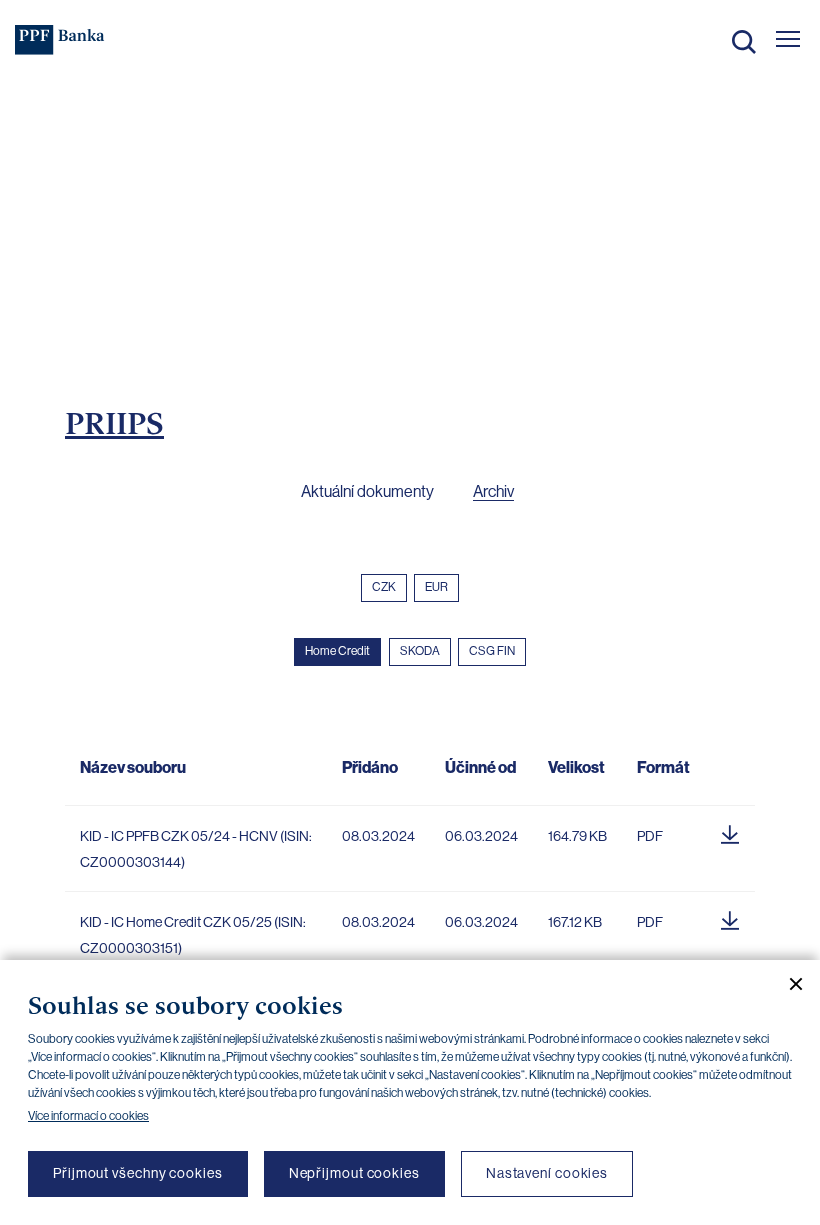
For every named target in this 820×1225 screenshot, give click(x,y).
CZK (384, 587)
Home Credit (337, 651)
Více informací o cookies (88, 1116)
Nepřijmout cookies (354, 1173)
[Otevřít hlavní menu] (788, 39)
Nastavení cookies (547, 1173)
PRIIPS (114, 423)
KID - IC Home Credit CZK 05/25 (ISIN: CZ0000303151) (193, 935)
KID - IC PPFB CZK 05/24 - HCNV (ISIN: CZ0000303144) (196, 849)
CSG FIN (492, 651)
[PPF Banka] (60, 40)
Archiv (493, 491)
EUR (436, 587)
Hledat (744, 42)
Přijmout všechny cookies (138, 1173)
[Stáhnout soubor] (730, 831)
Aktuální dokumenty (367, 491)
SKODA (420, 651)
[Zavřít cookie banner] (788, 984)
